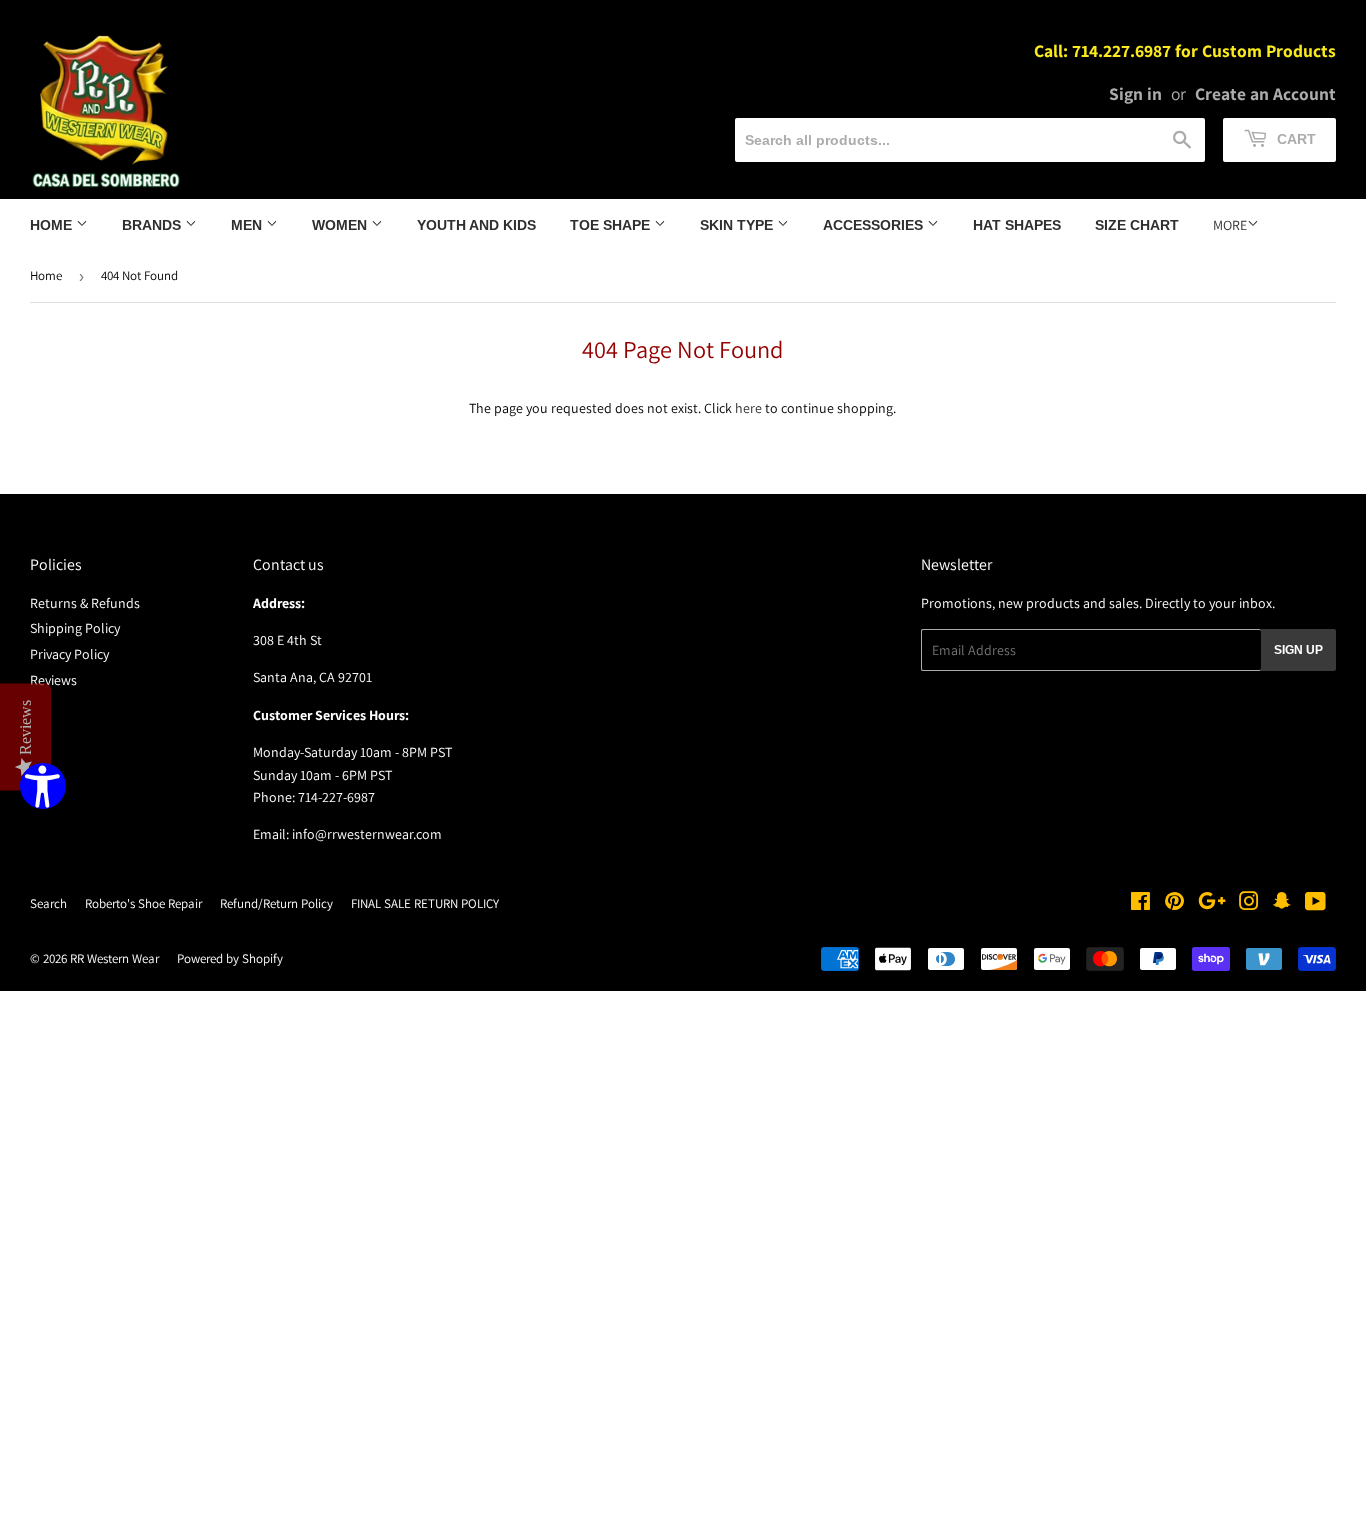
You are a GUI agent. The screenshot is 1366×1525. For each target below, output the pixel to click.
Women (341, 225)
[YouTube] (1315, 904)
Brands (153, 225)
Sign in (1135, 93)
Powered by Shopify (230, 958)
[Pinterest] (1174, 904)
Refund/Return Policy (276, 903)
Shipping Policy (75, 628)
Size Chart (1137, 225)
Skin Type (738, 225)
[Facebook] (1140, 904)
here (748, 408)
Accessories (875, 225)
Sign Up (1298, 650)
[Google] (1212, 904)
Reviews (53, 680)
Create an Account (1265, 93)
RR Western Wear (114, 958)
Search (48, 903)
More (1230, 225)
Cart (1294, 139)
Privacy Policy (69, 654)
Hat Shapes (1017, 225)
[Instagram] (1249, 904)
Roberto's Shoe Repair (143, 903)
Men (248, 225)
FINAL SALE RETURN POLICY (425, 903)
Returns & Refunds (85, 603)
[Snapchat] (1282, 904)
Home (53, 225)
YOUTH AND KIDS (476, 225)
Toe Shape (612, 225)
